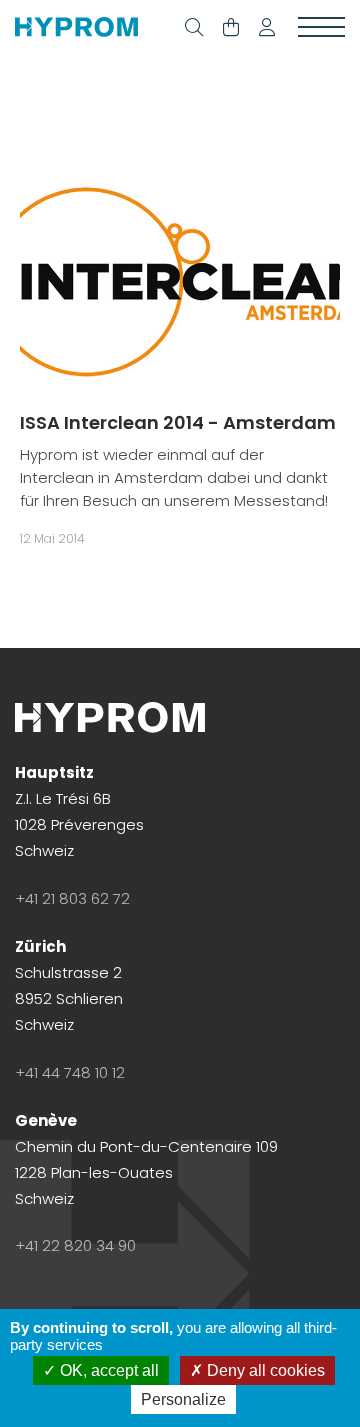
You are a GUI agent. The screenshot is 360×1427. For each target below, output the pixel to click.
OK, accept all (107, 1370)
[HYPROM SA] (76, 28)
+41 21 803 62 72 (72, 898)
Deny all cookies (264, 1370)
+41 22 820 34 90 (75, 1245)
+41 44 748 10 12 (70, 1072)
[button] (267, 28)
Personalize (183, 1399)
